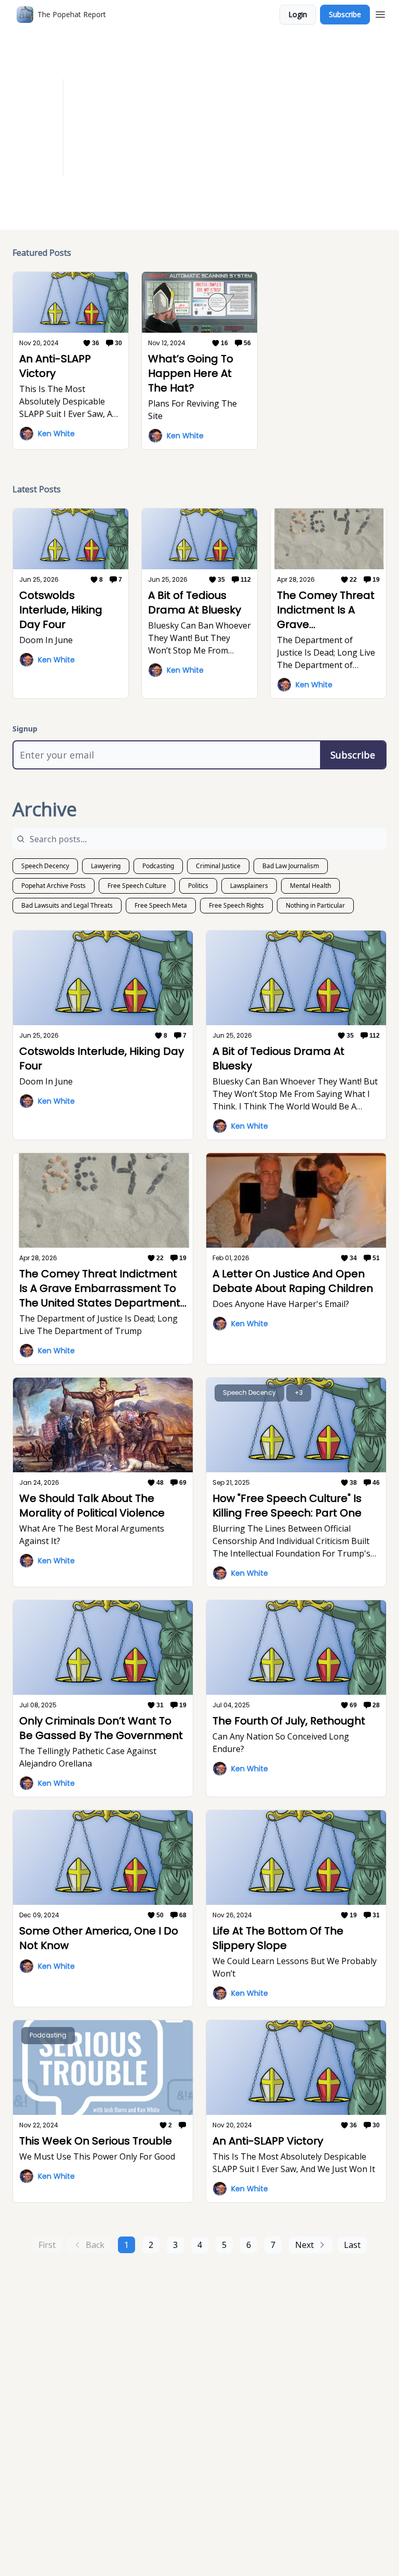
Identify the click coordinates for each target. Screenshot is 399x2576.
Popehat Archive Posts (54, 886)
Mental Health (310, 886)
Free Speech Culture (137, 886)
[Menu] (380, 13)
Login (298, 14)
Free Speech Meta (161, 905)
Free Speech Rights (236, 905)
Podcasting (158, 866)
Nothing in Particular (315, 905)
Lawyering (106, 866)
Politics (198, 886)
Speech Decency (45, 866)
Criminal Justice (218, 866)
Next (304, 2245)
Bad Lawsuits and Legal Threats (67, 905)
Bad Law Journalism (291, 866)
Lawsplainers (249, 886)
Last (352, 2245)
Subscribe (345, 14)
